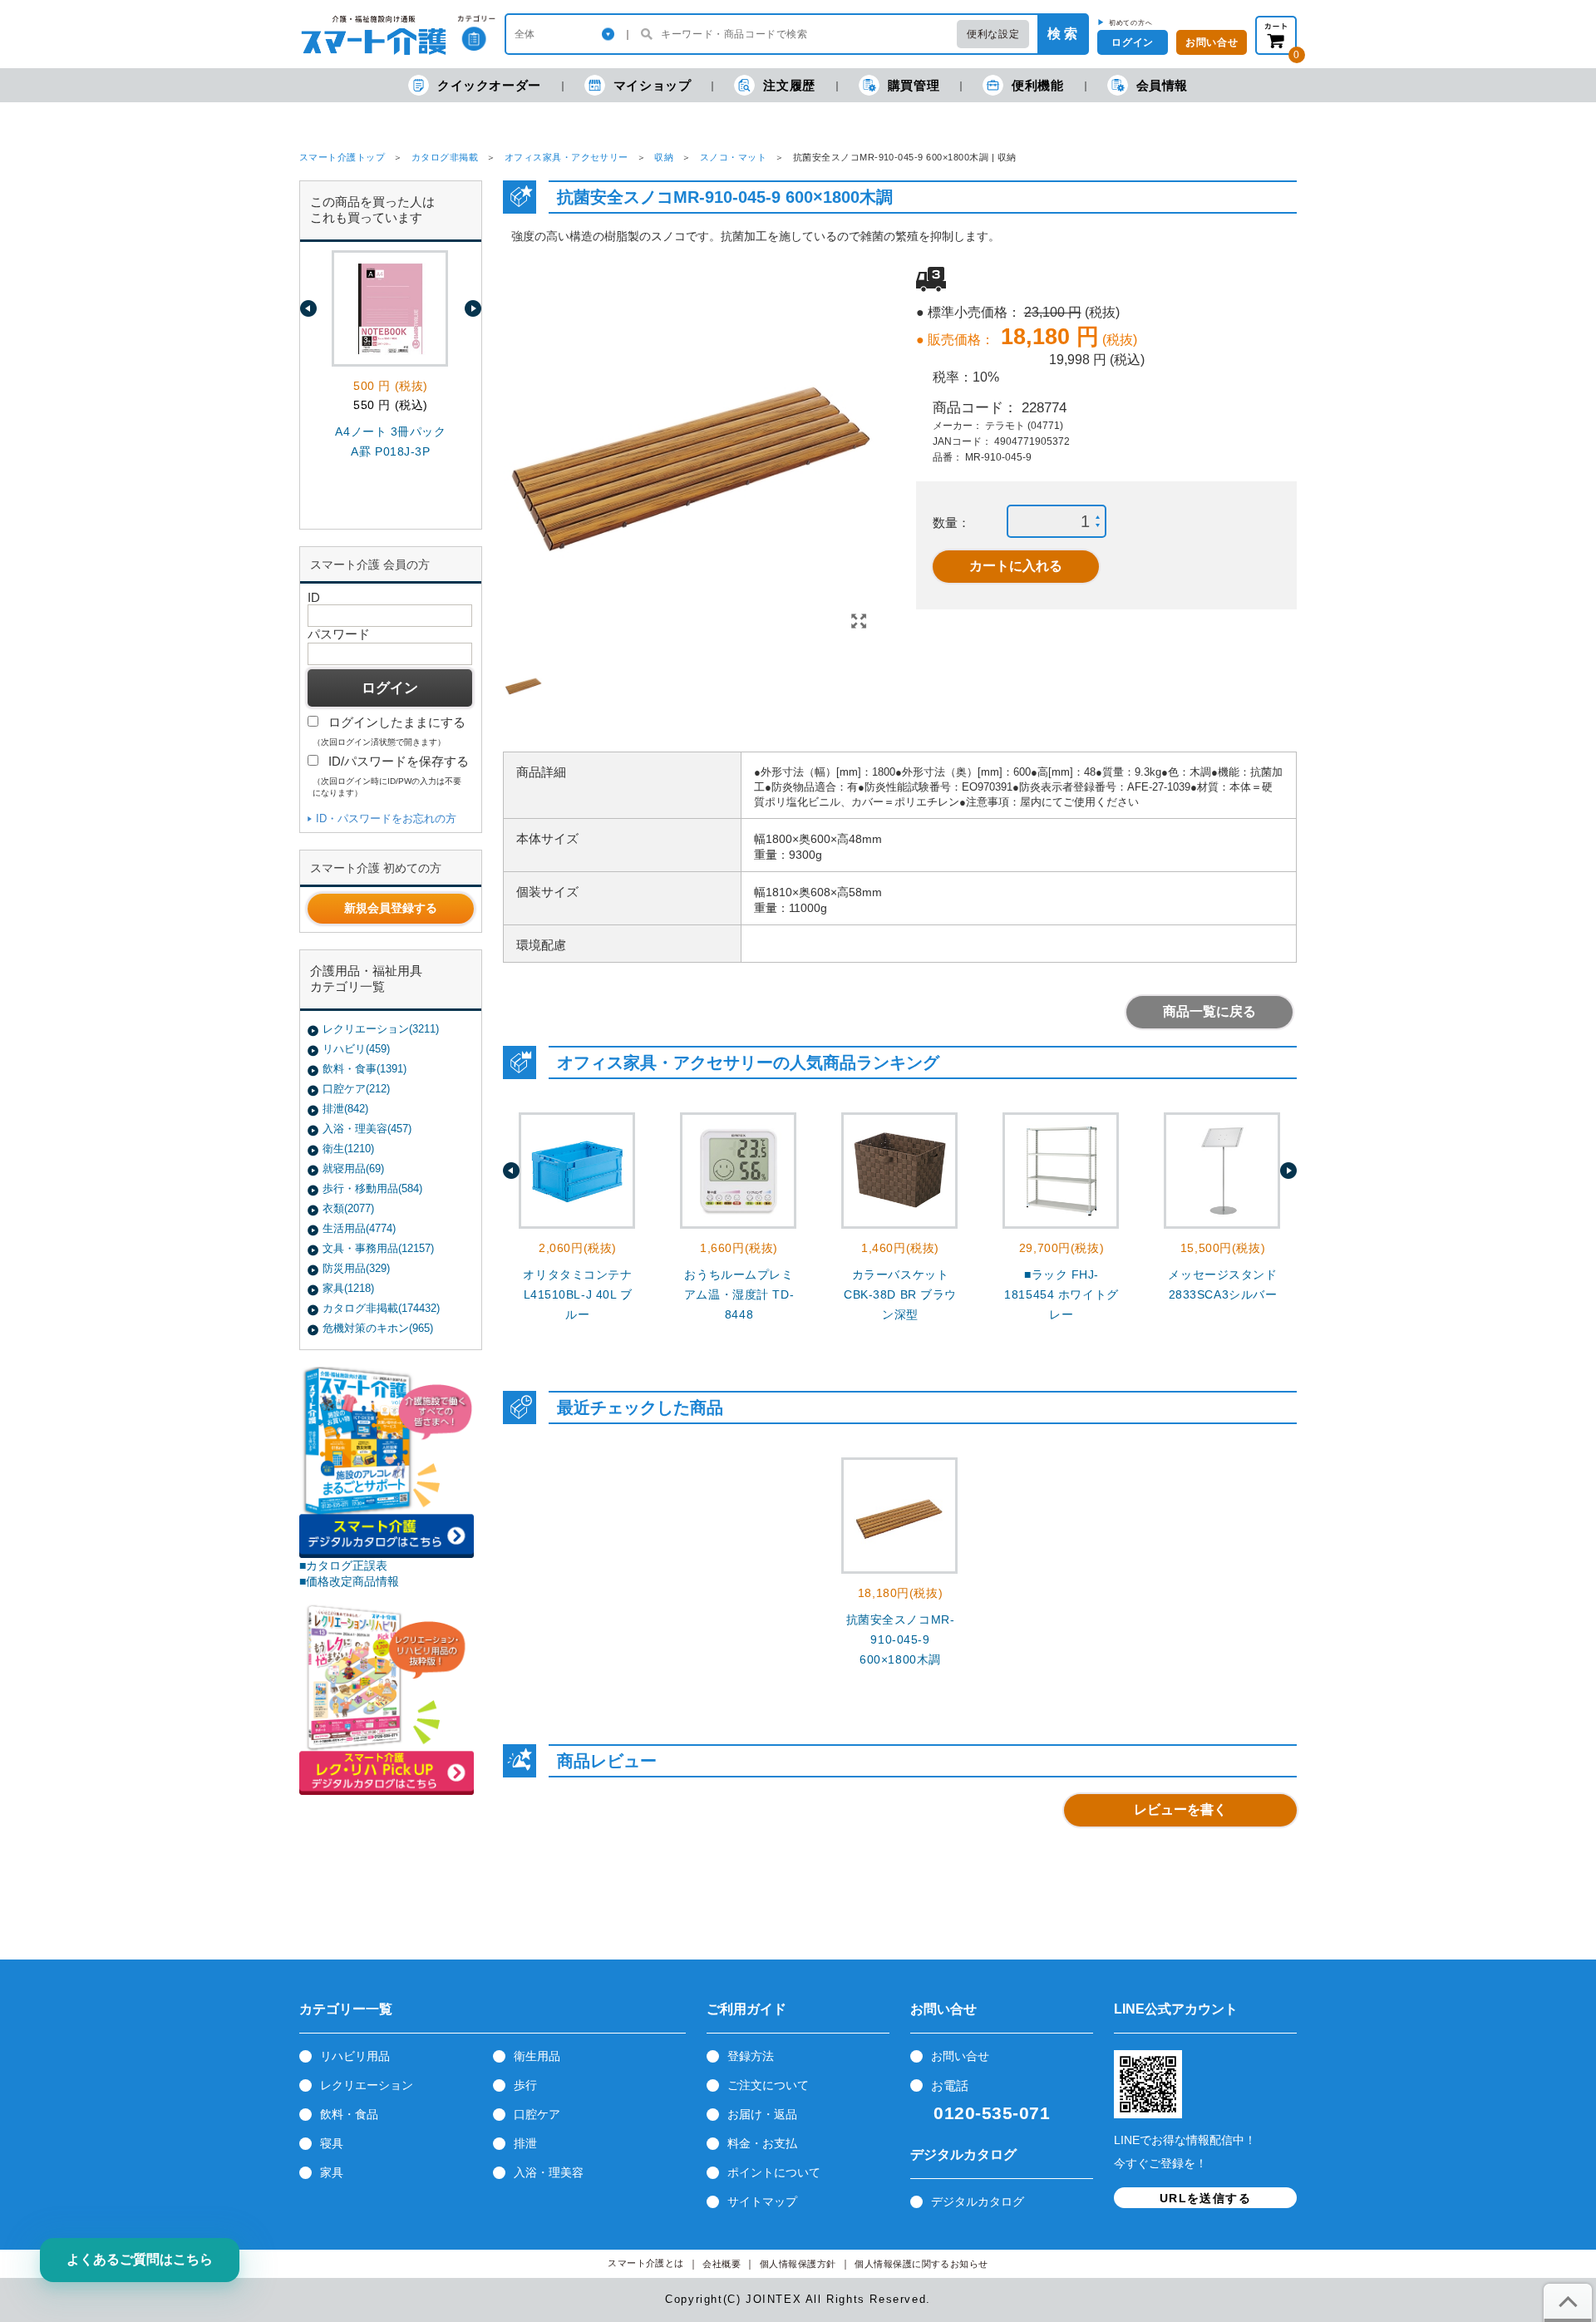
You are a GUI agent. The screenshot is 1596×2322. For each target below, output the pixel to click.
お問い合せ (960, 2056)
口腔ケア (537, 2114)
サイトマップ (762, 2201)
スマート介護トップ (342, 157)
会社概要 (722, 2264)
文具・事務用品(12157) (378, 1248)
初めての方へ (1131, 22)
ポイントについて (774, 2172)
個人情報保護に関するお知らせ (921, 2264)
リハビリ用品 (355, 2056)
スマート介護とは (646, 2263)
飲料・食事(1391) (365, 1069)
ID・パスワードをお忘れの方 (386, 818)
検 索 (1062, 34)
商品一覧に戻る (1209, 1011)
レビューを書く (1180, 1809)
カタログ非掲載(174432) (381, 1308)
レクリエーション (367, 2085)
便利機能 (1037, 85)
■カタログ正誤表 (343, 1565)
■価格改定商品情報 (349, 1581)
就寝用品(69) (353, 1168)
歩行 (525, 2085)
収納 (664, 157)
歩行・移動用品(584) (372, 1188)
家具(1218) (348, 1288)
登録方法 (751, 2056)
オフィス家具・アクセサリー (566, 157)
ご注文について (768, 2085)
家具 (332, 2172)
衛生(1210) (348, 1149)
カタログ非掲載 (445, 157)
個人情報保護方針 (798, 2264)
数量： (951, 523)
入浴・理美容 (549, 2172)
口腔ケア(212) (356, 1089)
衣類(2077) (348, 1208)
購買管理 (914, 85)
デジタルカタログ (978, 2201)
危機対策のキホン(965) (378, 1328)
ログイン (1132, 42)
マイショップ (653, 85)
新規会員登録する (391, 908)
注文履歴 (789, 85)
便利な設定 (993, 34)
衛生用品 (537, 2056)
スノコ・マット (733, 157)
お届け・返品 (762, 2114)
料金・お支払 (762, 2143)
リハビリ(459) (356, 1049)
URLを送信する (1205, 2198)
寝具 (332, 2143)
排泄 (525, 2143)
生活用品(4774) (359, 1228)
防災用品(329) (356, 1268)
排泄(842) (345, 1109)
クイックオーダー (489, 85)
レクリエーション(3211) (381, 1029)
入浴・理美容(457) (367, 1129)
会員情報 (1162, 85)
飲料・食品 (349, 2114)
